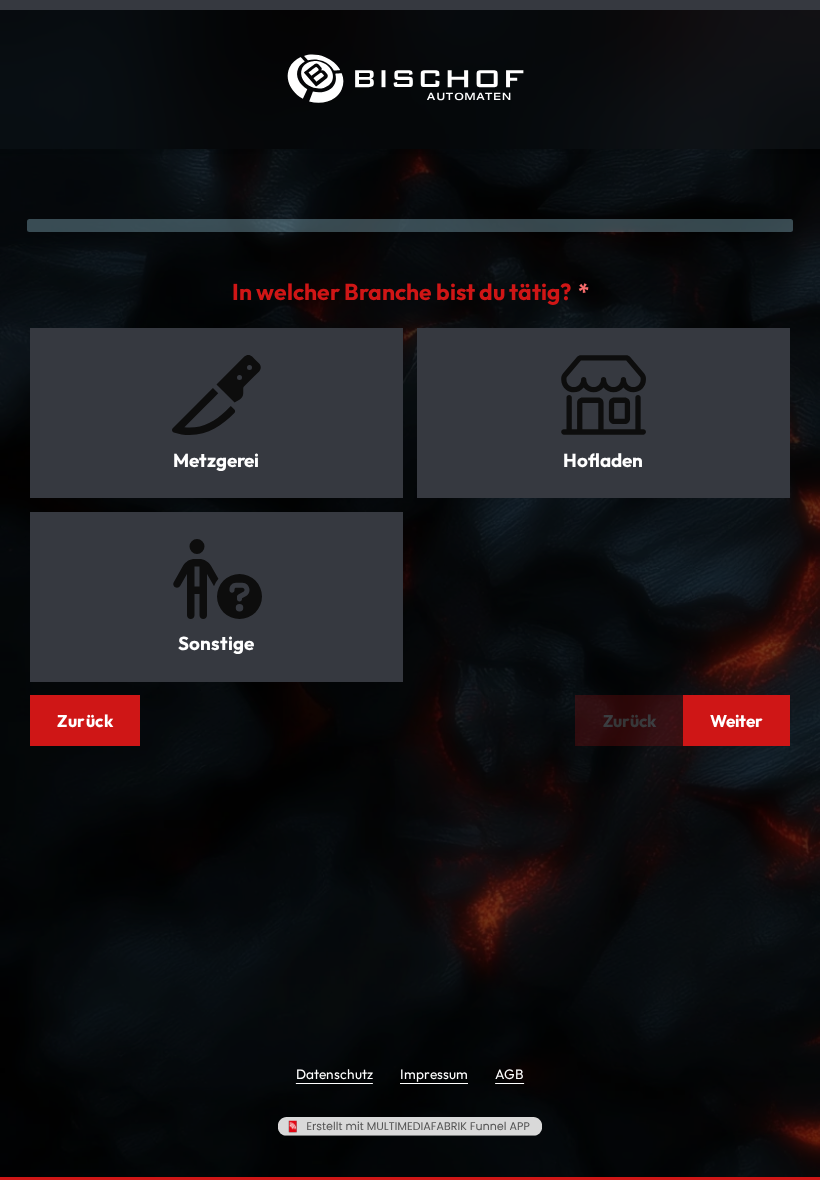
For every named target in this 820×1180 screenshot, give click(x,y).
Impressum (434, 1074)
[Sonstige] (216, 579)
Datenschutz (334, 1074)
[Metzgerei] (216, 395)
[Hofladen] (603, 395)
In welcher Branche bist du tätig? (401, 291)
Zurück (85, 720)
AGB (509, 1074)
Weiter (736, 720)
